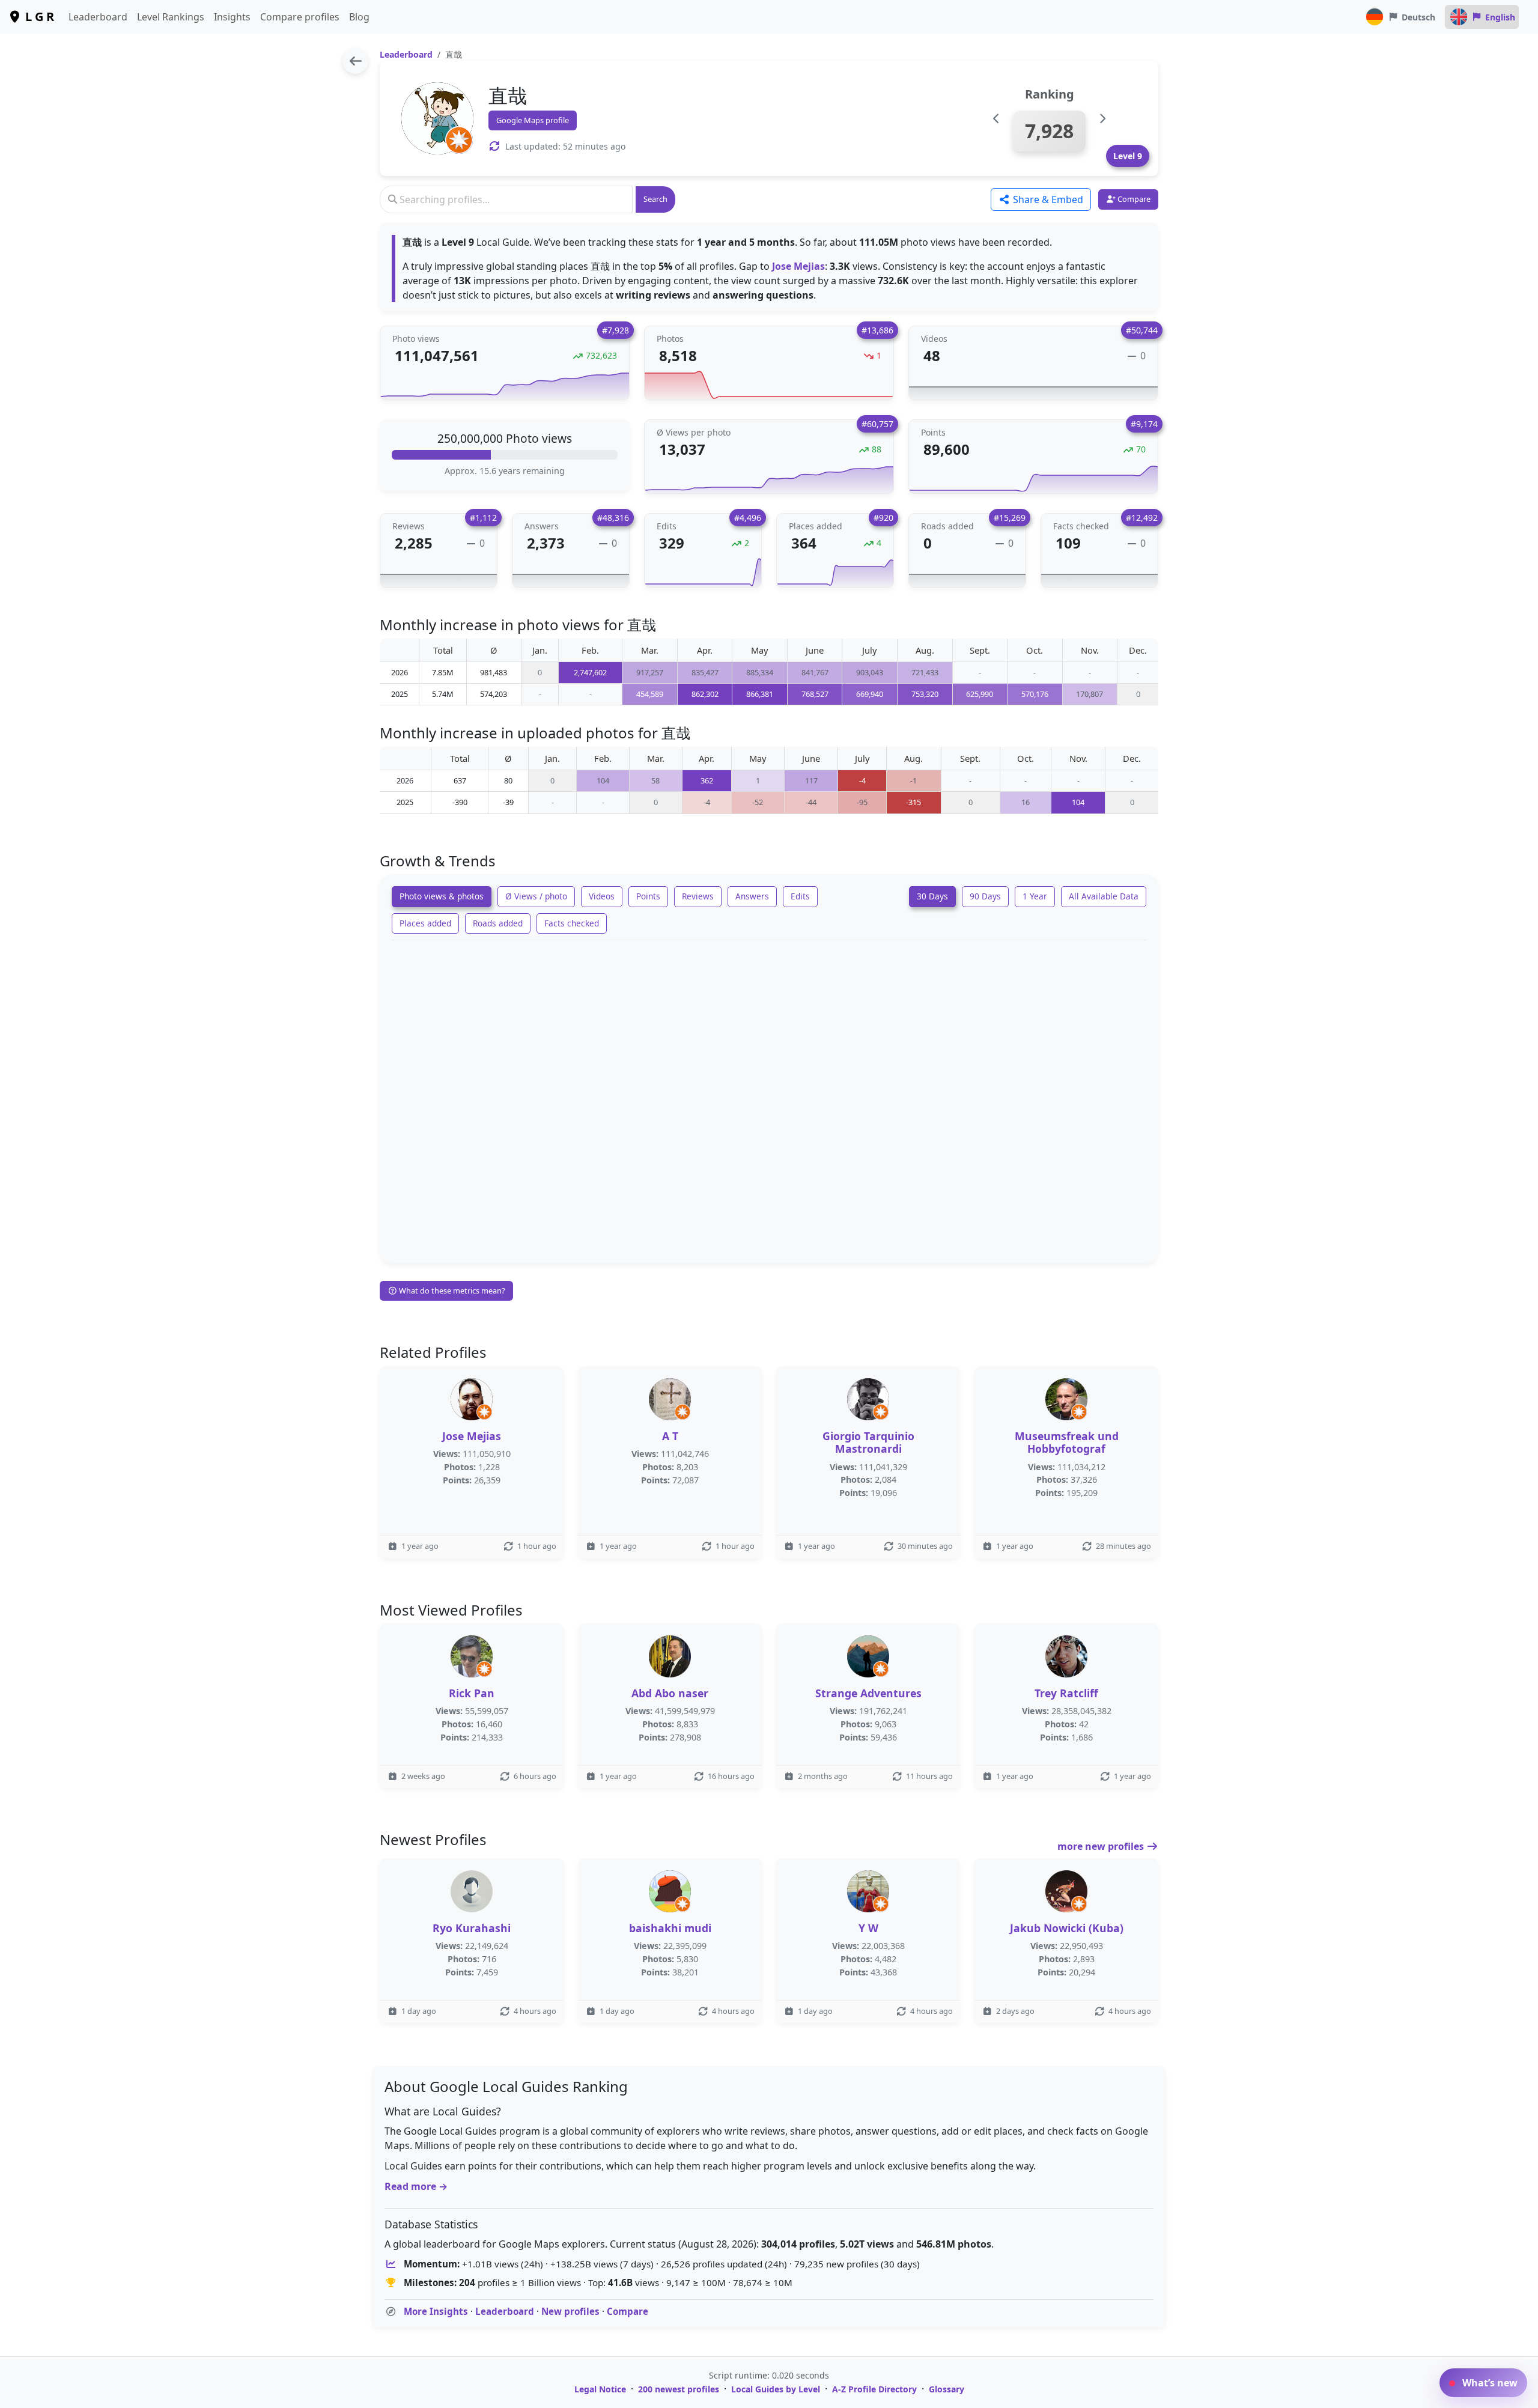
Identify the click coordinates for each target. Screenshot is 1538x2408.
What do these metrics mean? (451, 1291)
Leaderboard (98, 17)
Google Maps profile (533, 120)
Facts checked (572, 923)
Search (655, 199)
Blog (359, 17)
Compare (628, 2311)
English (1500, 17)
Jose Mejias (798, 266)
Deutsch (1418, 17)
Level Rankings (171, 17)
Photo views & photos (442, 896)
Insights (232, 17)
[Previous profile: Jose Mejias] (996, 119)
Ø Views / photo (536, 896)
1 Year (1035, 896)
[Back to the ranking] (355, 61)
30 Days (932, 896)
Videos (602, 896)
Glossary (947, 2389)
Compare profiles (300, 17)
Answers (752, 896)
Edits (800, 896)
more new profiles (1102, 1846)
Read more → (416, 2186)
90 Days (985, 896)
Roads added (498, 923)
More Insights (436, 2311)
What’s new (1489, 2383)
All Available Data (1104, 896)
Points (648, 896)
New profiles (570, 2311)
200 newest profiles (679, 2389)
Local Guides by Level (776, 2389)
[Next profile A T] (1102, 119)
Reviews (698, 896)
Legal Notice (600, 2389)
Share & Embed (1047, 199)
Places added (425, 923)
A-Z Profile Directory (874, 2389)
